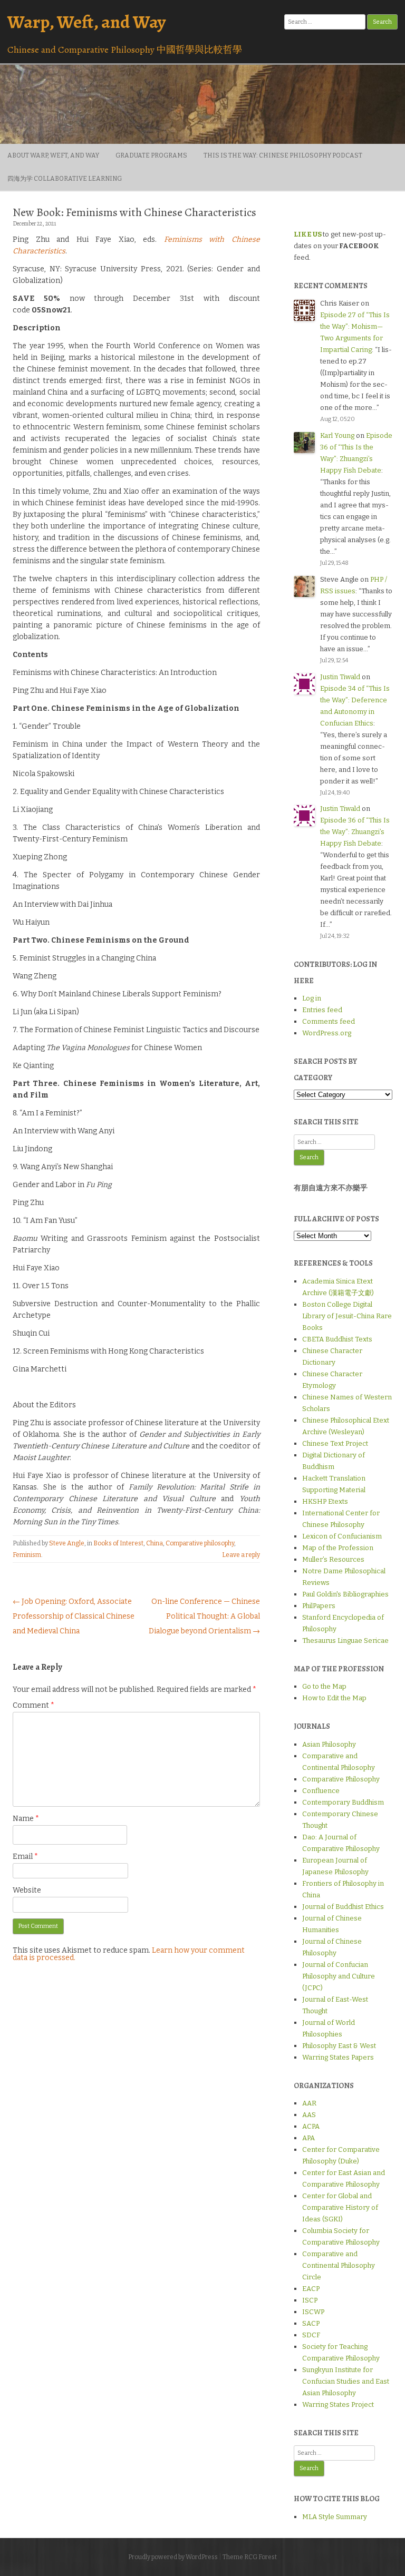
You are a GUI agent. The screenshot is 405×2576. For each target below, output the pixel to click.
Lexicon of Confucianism (342, 1536)
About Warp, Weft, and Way (53, 155)
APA (308, 2138)
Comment (33, 1705)
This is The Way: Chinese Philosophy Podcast (283, 155)
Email (25, 1857)
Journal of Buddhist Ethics (343, 1907)
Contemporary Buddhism (343, 1802)
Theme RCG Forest (250, 2557)
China (155, 1543)
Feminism (27, 1555)
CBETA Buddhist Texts (337, 1339)
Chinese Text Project (335, 1443)
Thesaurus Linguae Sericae (345, 1640)
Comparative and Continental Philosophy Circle (339, 2265)
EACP (311, 2289)
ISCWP (313, 2312)
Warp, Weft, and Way (86, 22)
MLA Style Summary (335, 2517)
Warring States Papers (338, 2057)
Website (27, 1890)
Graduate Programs (151, 155)
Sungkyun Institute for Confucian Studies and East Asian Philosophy (346, 2381)
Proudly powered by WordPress (173, 2557)
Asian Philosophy (329, 1744)
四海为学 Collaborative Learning (65, 179)
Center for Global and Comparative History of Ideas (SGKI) (340, 2207)
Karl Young (337, 435)
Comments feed (329, 1021)
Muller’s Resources (333, 1559)
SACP (311, 2323)
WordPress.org (327, 1033)
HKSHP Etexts (325, 1501)
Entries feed (322, 1010)
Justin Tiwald (340, 677)
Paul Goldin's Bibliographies (345, 1594)
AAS (309, 2115)
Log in (312, 998)
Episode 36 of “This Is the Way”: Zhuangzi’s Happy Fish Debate (355, 832)
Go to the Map (324, 1686)
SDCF (311, 2335)
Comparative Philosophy (341, 1779)
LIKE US (308, 234)
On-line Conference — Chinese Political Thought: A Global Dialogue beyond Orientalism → (204, 1616)
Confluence (321, 1791)
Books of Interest (118, 1543)
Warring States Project (338, 2404)
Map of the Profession (338, 1548)
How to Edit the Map (334, 1698)
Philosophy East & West (339, 2046)
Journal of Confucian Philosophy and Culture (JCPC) (339, 1976)
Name (26, 1819)
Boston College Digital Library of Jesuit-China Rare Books (347, 1316)
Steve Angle (67, 1543)
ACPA (311, 2126)
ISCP (310, 2300)
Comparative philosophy (200, 1543)
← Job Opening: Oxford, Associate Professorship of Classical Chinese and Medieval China (74, 1616)
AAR (309, 2103)
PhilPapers (319, 1606)
